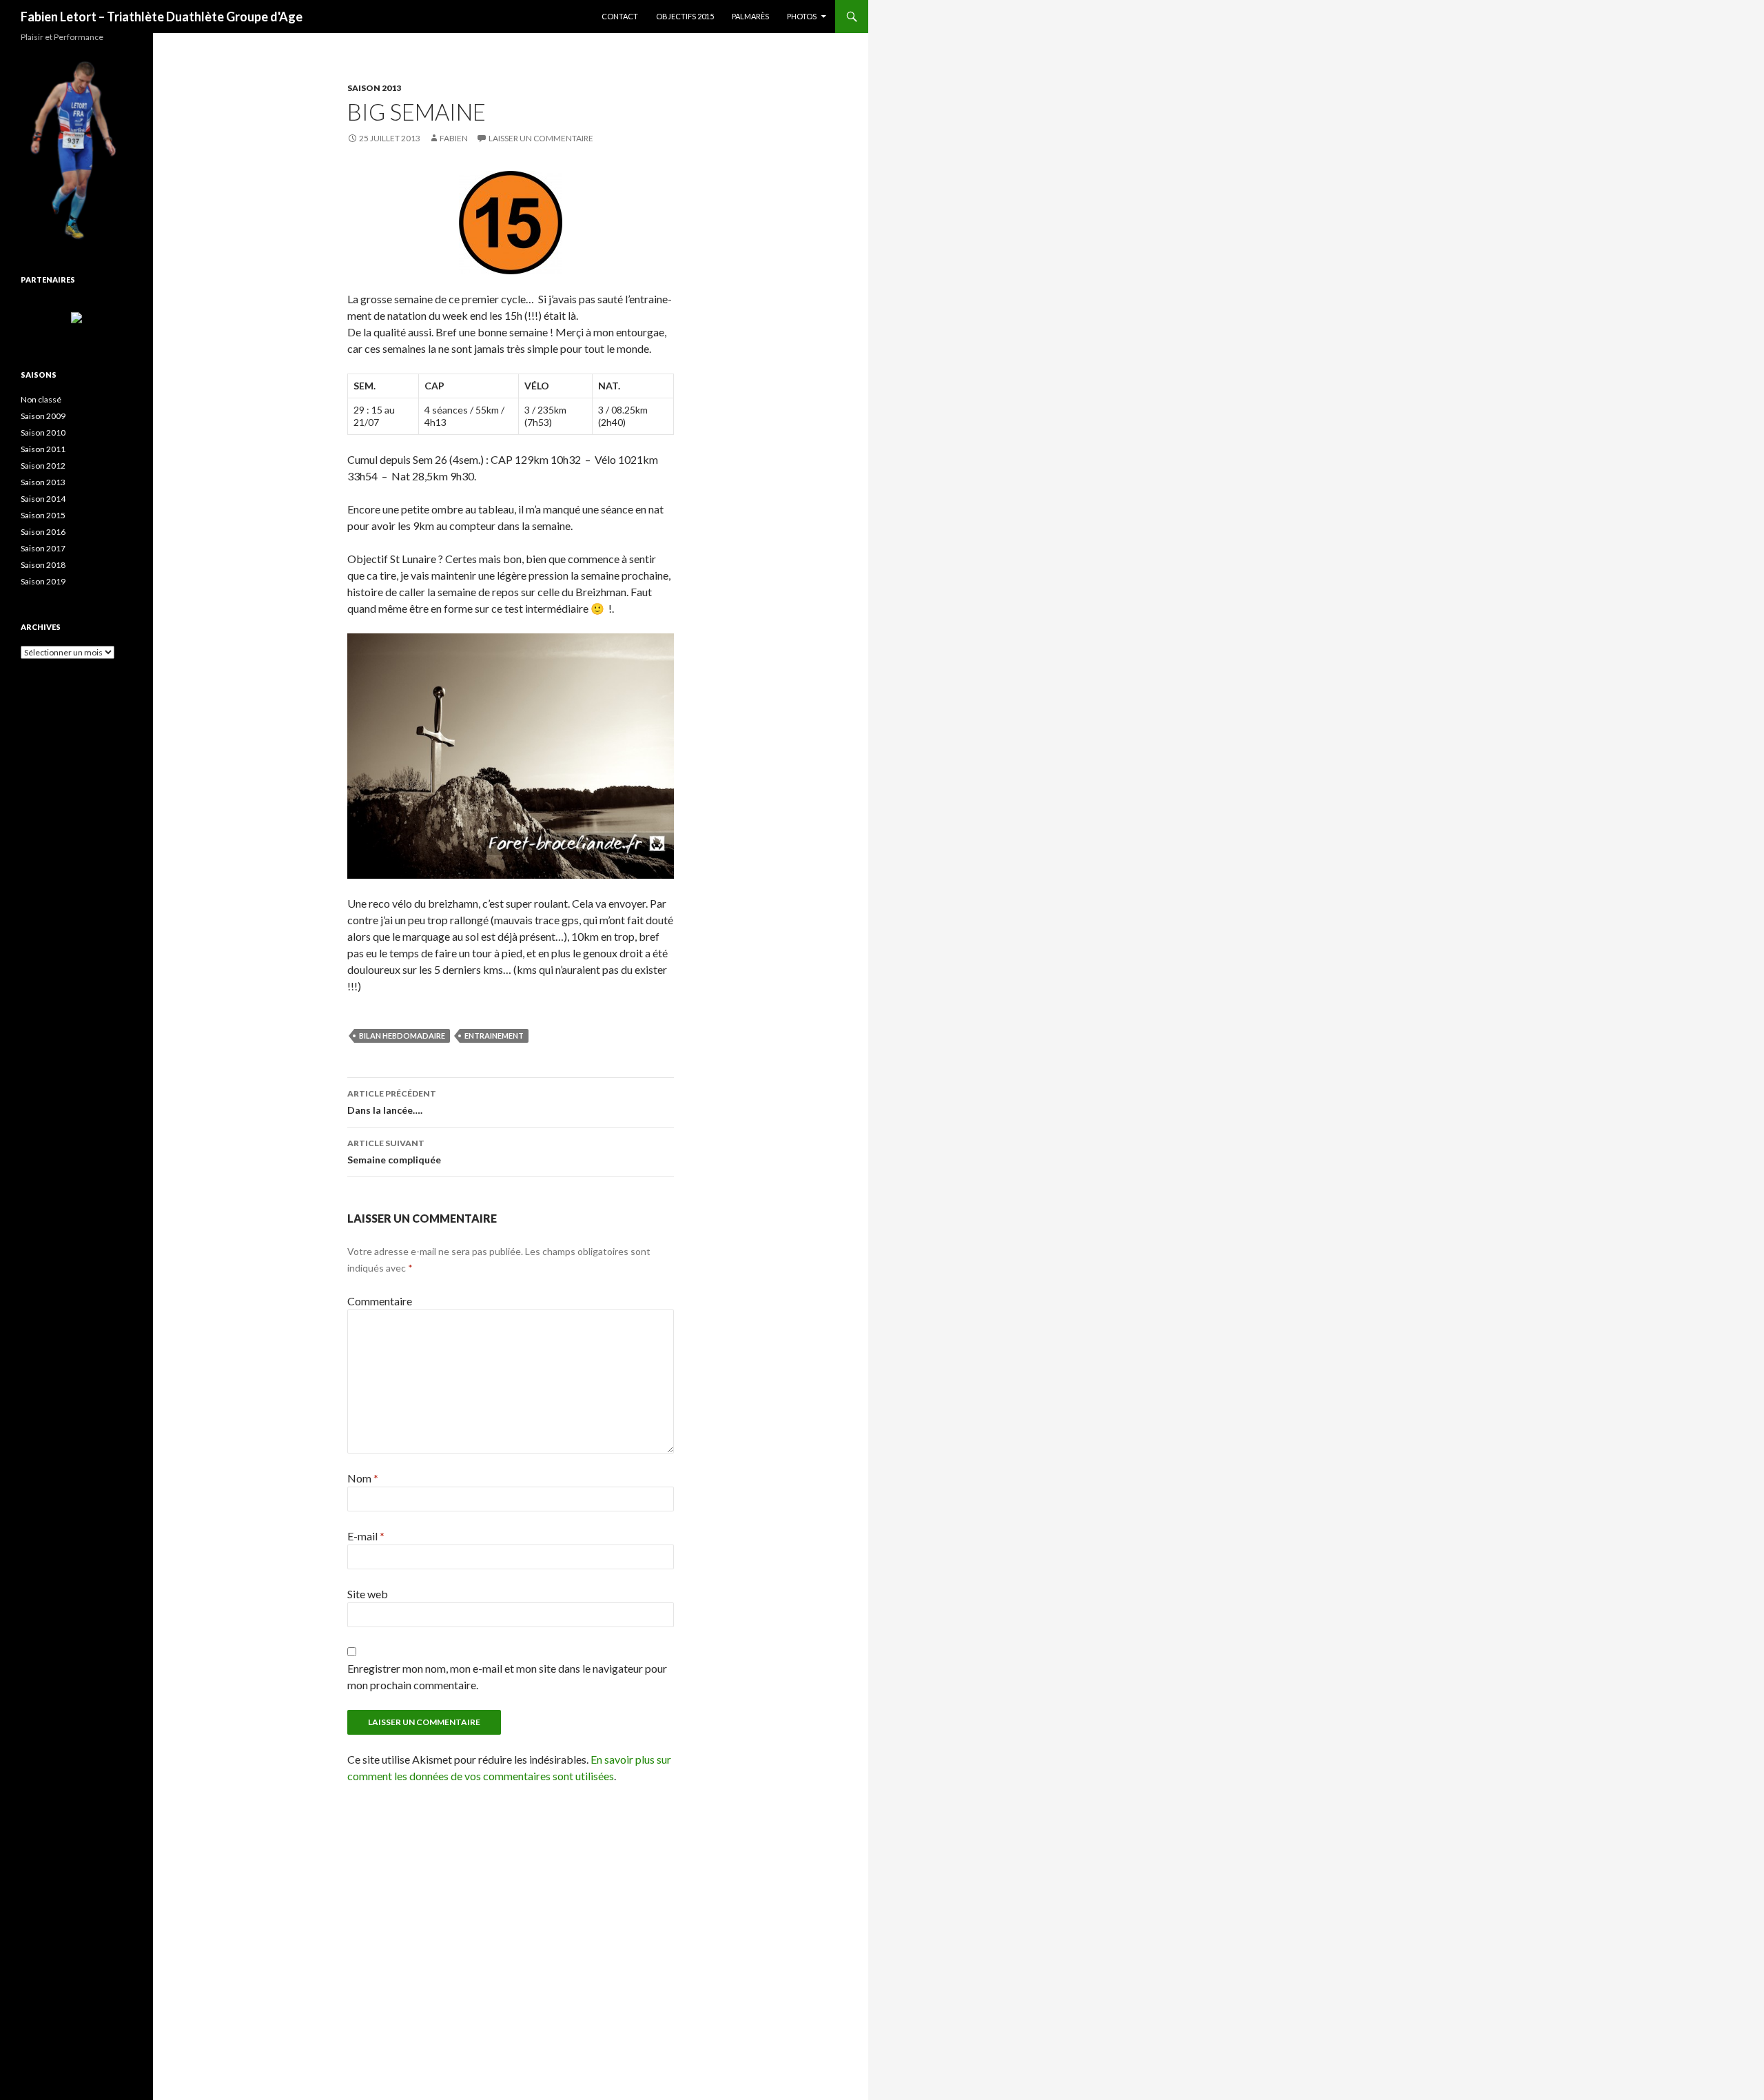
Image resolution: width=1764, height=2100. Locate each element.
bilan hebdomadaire (402, 1036)
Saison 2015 (43, 515)
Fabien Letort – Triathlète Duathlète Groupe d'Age (162, 17)
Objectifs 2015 (685, 16)
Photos (802, 16)
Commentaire (380, 1301)
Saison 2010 (43, 432)
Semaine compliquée (394, 1152)
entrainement (494, 1036)
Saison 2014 (43, 499)
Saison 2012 (43, 466)
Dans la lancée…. (392, 1102)
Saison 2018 (43, 565)
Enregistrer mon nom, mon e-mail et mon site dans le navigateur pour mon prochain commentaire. (507, 1676)
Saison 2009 (43, 416)
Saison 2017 (43, 548)
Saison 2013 (374, 88)
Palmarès (750, 16)
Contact (620, 16)
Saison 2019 (43, 581)
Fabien (454, 138)
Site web (368, 1594)
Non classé (41, 399)
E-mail (366, 1536)
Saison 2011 (43, 449)
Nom (363, 1478)
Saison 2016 (43, 532)
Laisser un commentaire (541, 138)
